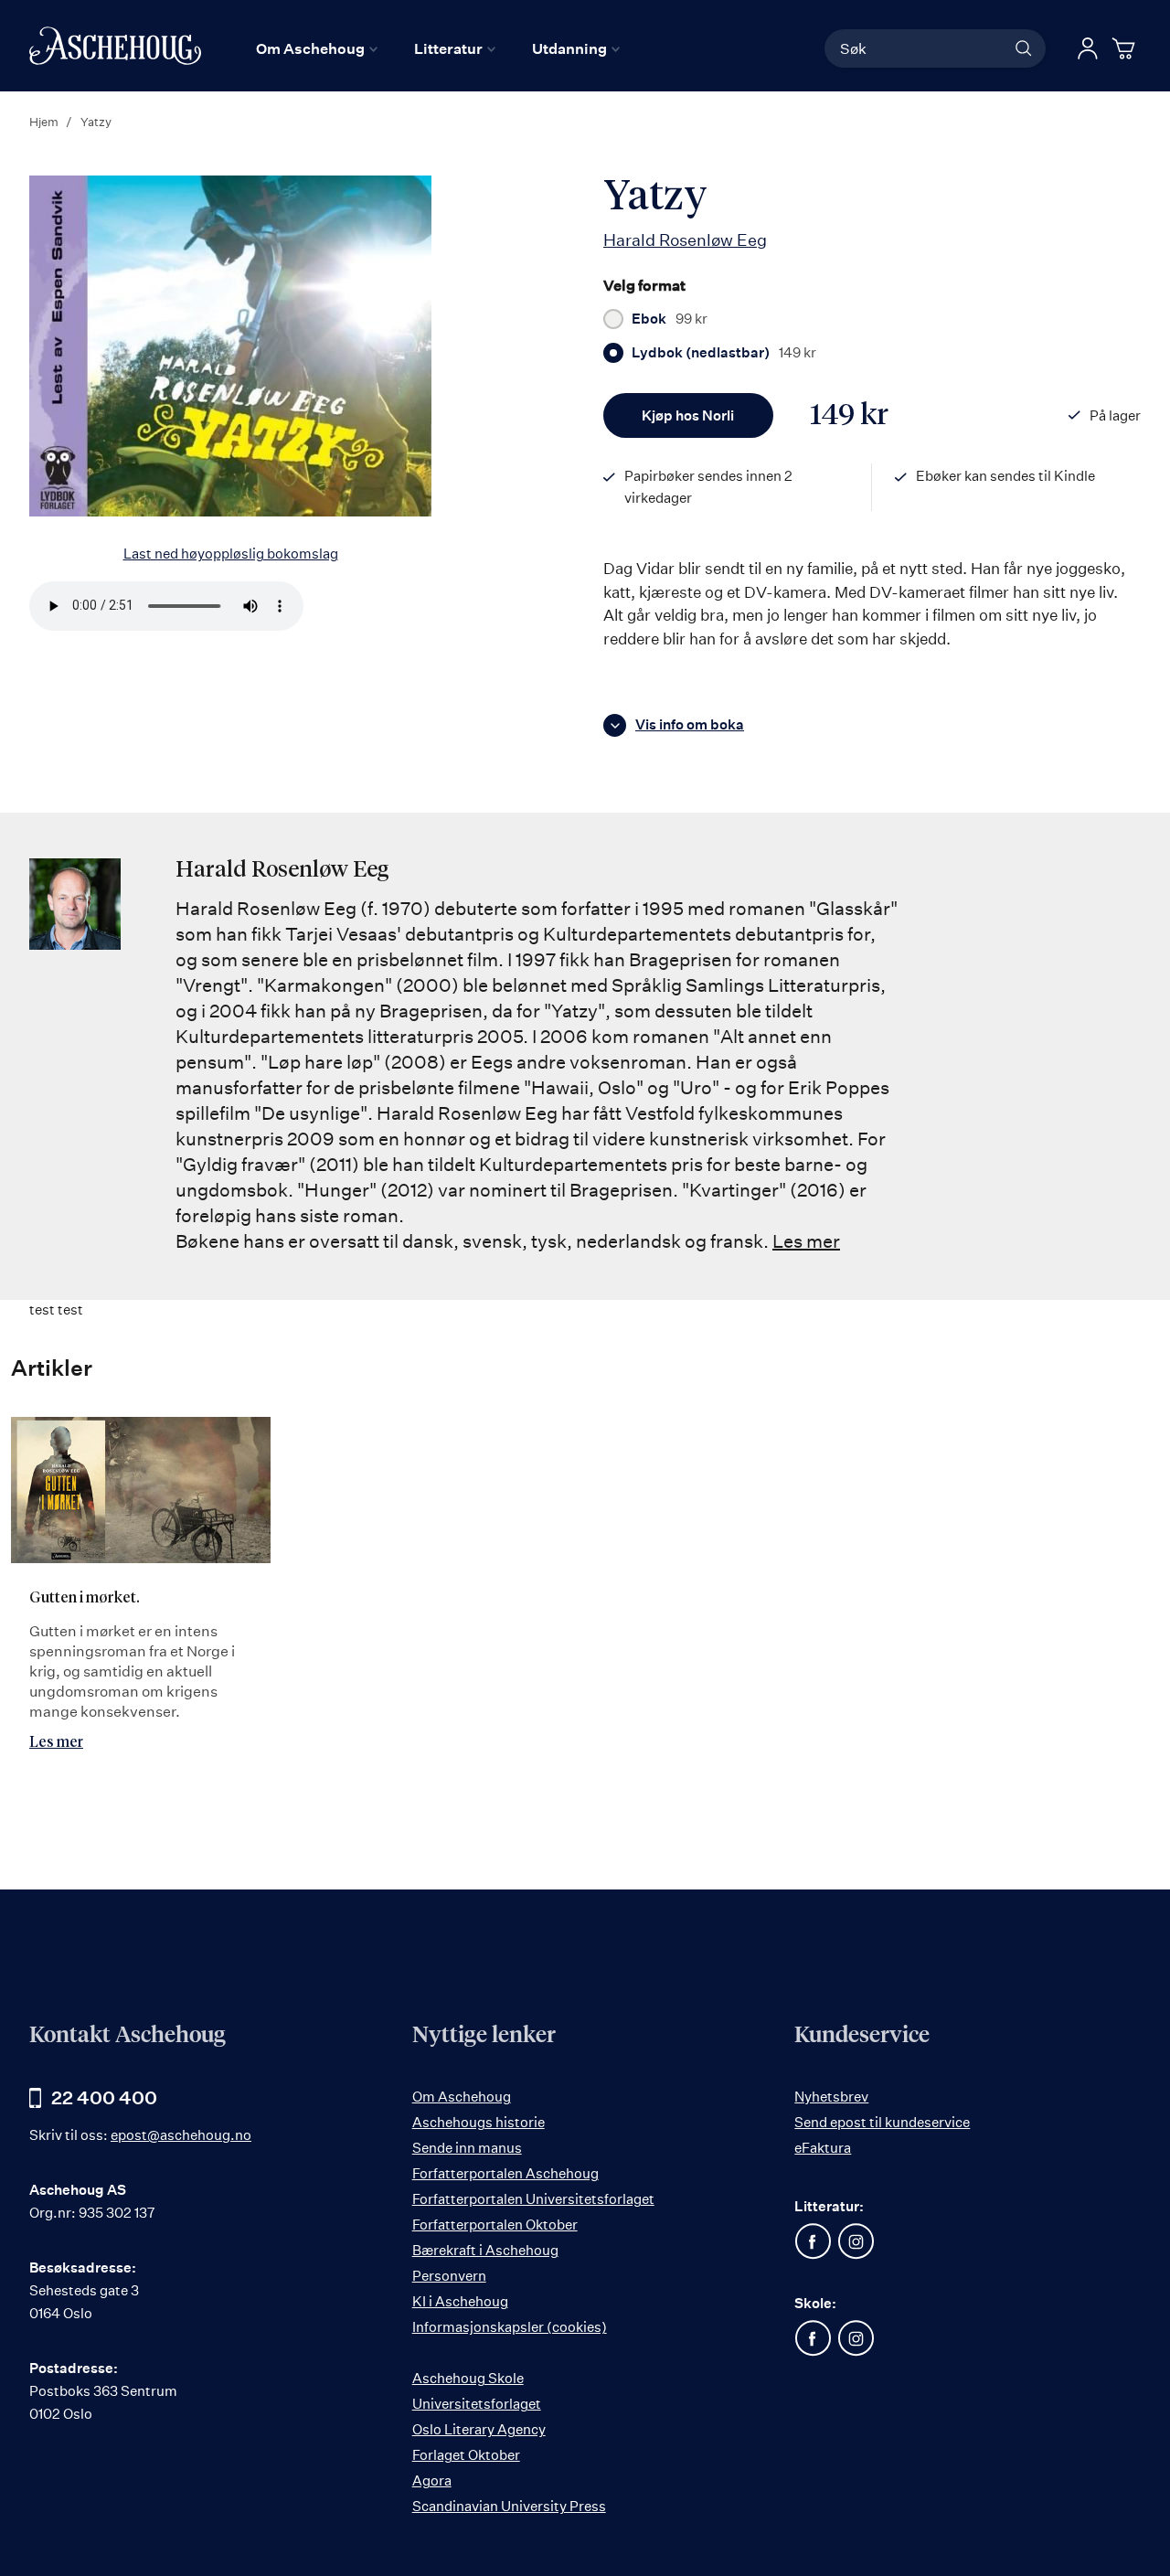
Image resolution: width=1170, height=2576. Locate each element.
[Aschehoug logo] (115, 46)
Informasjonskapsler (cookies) (510, 2327)
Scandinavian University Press (509, 2506)
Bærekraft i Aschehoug (485, 2250)
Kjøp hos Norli (688, 415)
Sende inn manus (467, 2148)
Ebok (670, 319)
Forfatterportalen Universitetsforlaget (533, 2199)
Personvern (449, 2276)
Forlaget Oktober (466, 2455)
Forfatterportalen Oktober (495, 2225)
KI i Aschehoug (460, 2301)
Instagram (856, 2241)
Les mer (806, 1241)
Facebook (813, 2241)
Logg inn (1088, 48)
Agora (432, 2480)
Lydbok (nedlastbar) (724, 353)
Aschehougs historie (479, 2122)
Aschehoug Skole (468, 2378)
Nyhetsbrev (831, 2097)
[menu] (438, 48)
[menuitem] (317, 48)
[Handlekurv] (1126, 48)
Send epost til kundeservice (882, 2122)
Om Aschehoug (462, 2097)
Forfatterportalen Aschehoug (505, 2173)
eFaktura (823, 2148)
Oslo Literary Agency (479, 2429)
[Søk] (1024, 48)
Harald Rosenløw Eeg (685, 240)
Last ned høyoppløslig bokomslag (231, 554)
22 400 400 (104, 2097)
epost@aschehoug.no (181, 2135)
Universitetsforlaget (477, 2404)
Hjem (44, 122)
